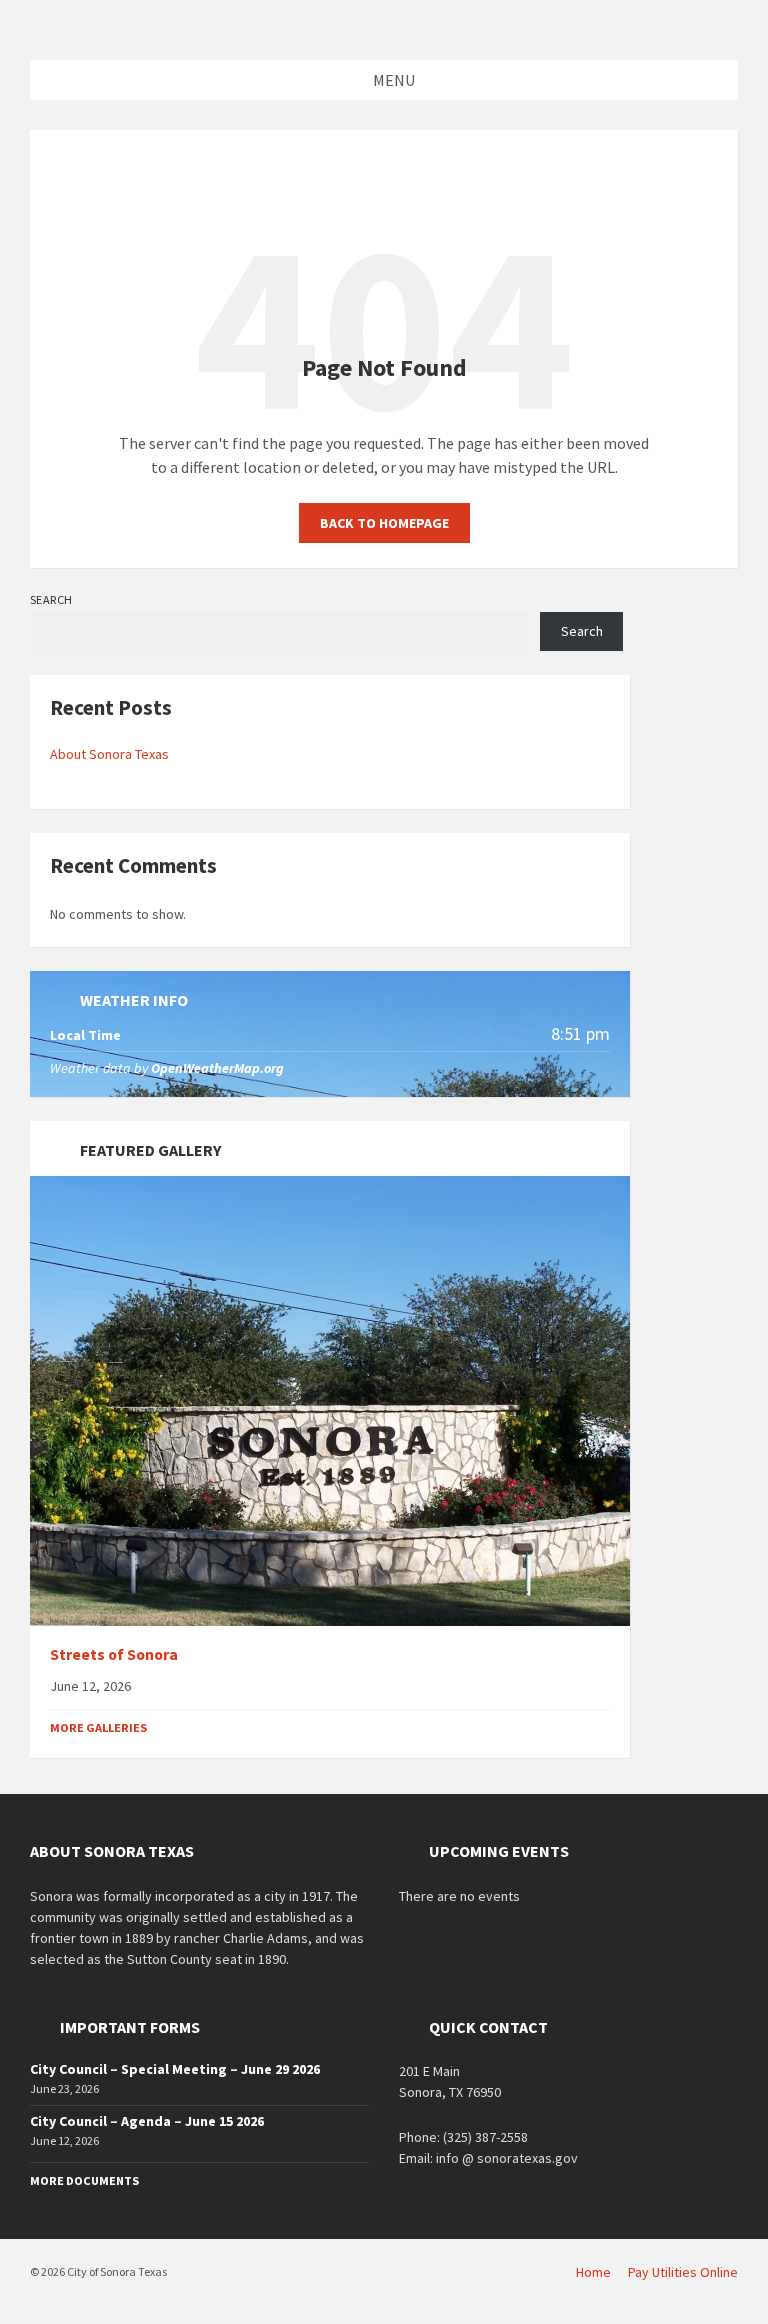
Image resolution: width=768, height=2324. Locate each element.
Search (51, 599)
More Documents (84, 2180)
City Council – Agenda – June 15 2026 (147, 2121)
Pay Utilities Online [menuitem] (683, 2272)
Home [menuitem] (593, 2272)
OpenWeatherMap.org (217, 1068)
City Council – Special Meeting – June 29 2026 (175, 2069)
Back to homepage (384, 523)
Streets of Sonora (114, 1654)
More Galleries (98, 1727)
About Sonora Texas (109, 754)
